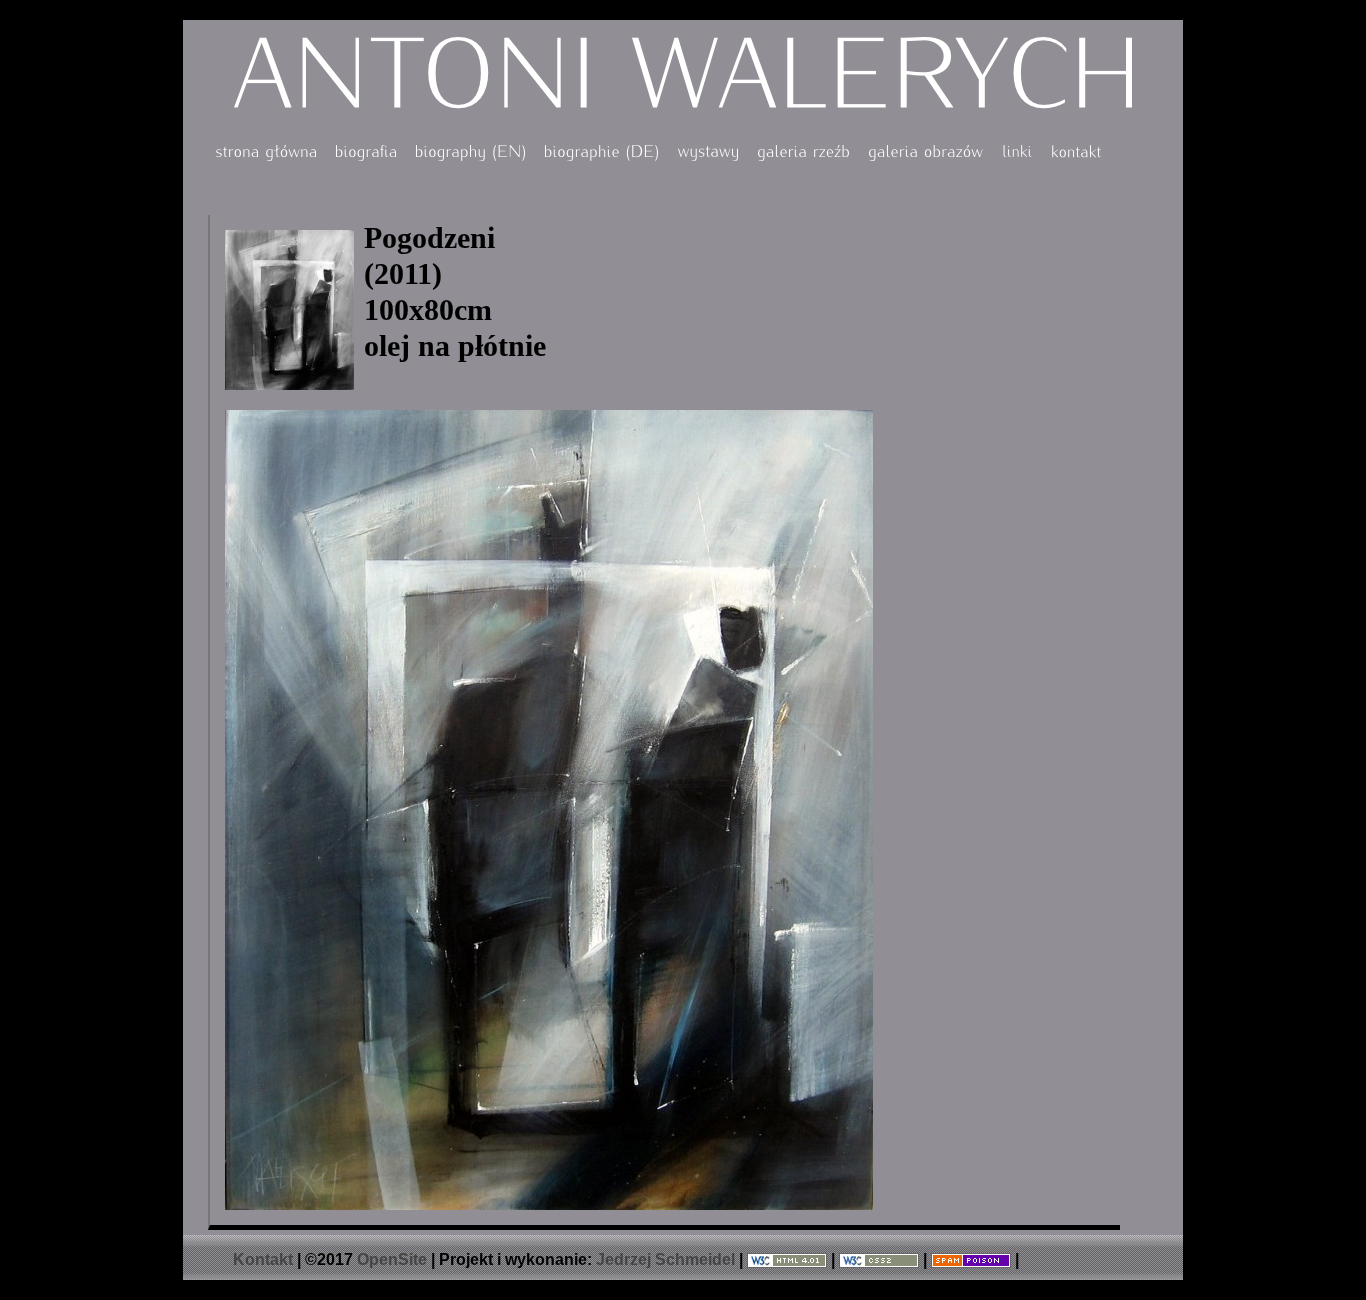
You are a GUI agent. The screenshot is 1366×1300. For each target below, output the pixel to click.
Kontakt (263, 1259)
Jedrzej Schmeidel (665, 1259)
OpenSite (392, 1259)
